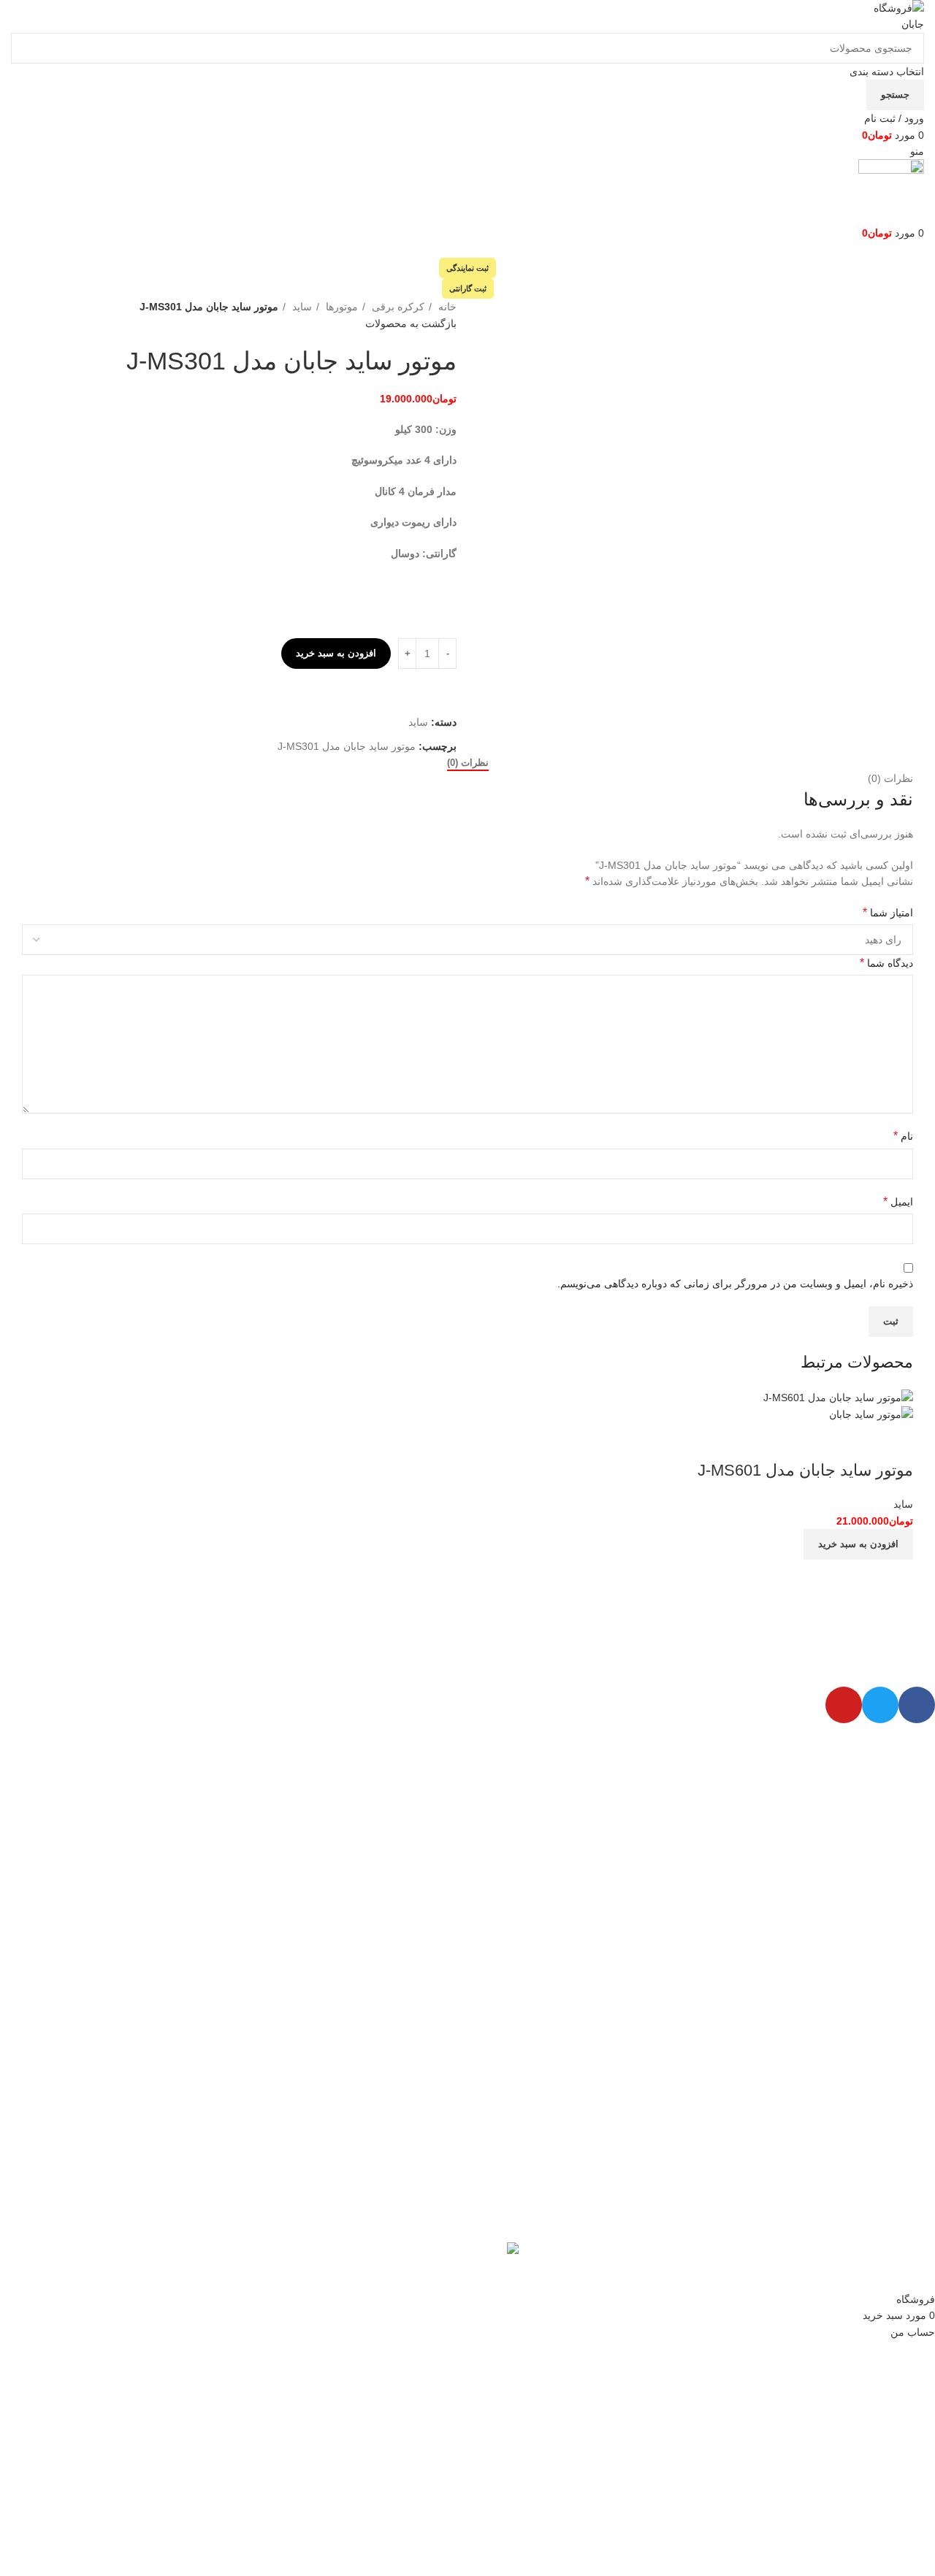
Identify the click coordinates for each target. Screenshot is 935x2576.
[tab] (468, 763)
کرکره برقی (397, 307)
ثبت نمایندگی (467, 268)
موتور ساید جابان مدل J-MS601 (805, 1470)
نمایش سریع (895, 1441)
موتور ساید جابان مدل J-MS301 (347, 746)
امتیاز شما (888, 912)
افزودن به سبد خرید (336, 653)
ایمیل (898, 1201)
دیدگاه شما (886, 963)
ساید (301, 307)
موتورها (340, 307)
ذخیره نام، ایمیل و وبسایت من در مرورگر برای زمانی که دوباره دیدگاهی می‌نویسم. (735, 1284)
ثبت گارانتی (468, 288)
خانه (446, 307)
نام (903, 1136)
